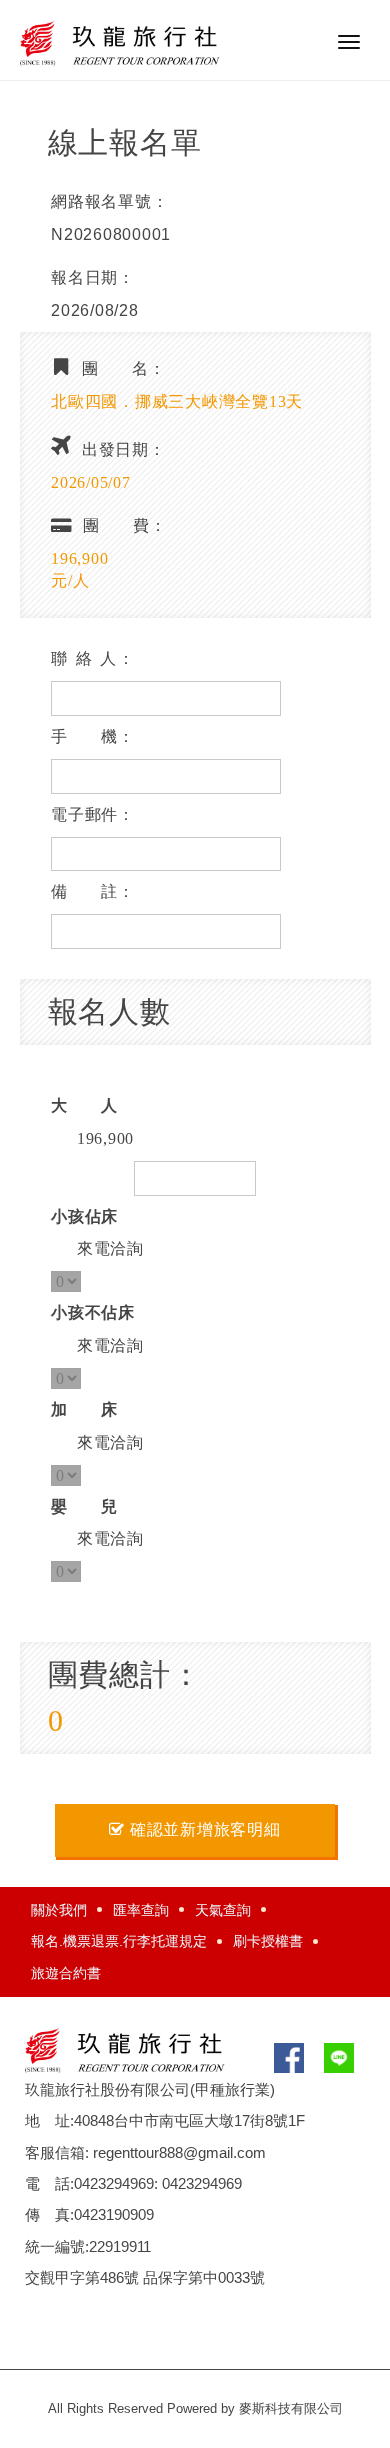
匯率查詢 (141, 1910)
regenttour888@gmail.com (179, 2152)
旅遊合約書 (66, 1973)
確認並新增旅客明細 (205, 1829)
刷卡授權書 (268, 1941)
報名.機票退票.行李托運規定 (119, 1941)
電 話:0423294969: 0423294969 (133, 2183)
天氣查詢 (223, 1910)
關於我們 (59, 1910)
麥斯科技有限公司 (291, 2408)
